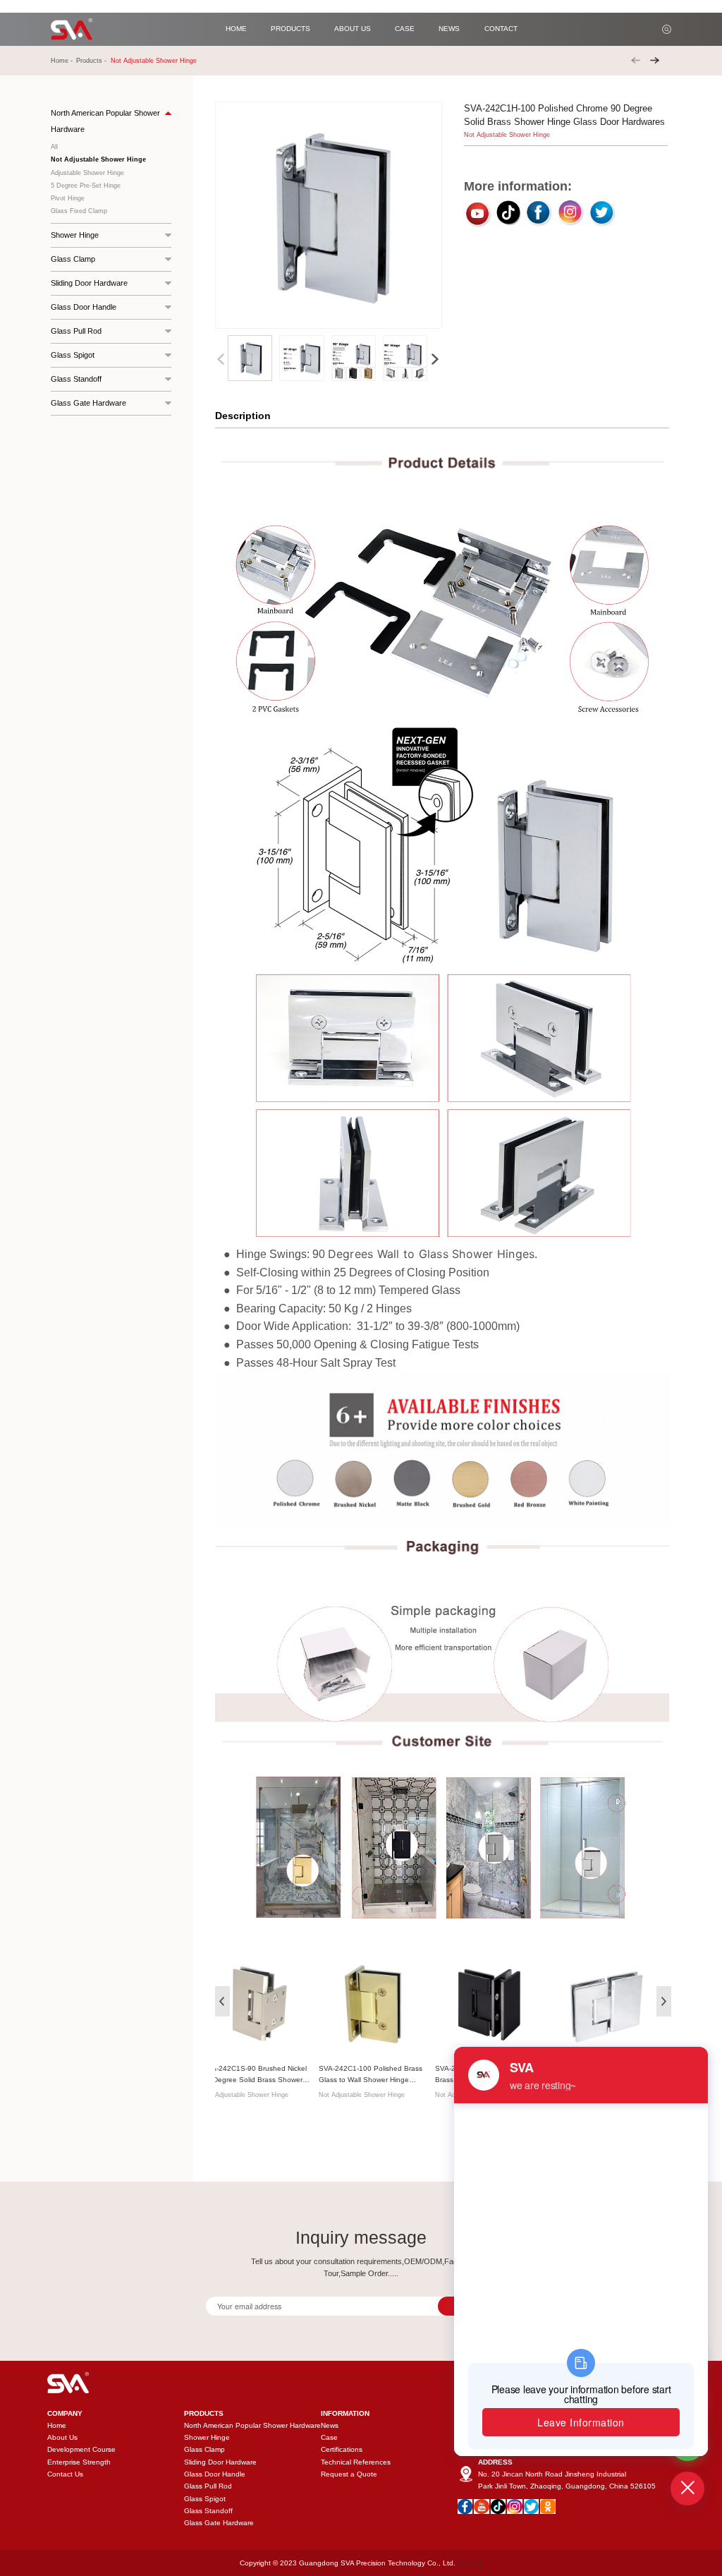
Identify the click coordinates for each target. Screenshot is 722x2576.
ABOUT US (353, 29)
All (54, 147)
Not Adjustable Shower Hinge (154, 61)
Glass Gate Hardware (219, 2523)
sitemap (470, 2563)
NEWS (449, 29)
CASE (405, 29)
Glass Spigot (205, 2499)
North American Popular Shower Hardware (252, 2425)
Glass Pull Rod (208, 2486)
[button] (435, 359)
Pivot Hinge (68, 198)
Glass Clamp (204, 2449)
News (330, 2425)
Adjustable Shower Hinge (87, 173)
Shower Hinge (207, 2437)
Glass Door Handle (215, 2474)
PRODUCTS (290, 29)
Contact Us (65, 2474)
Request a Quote (349, 2474)
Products (89, 61)
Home (60, 61)
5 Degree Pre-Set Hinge (86, 186)
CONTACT (501, 29)
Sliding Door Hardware (220, 2462)
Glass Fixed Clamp (79, 211)
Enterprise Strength (79, 2462)
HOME (236, 29)
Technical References (356, 2462)
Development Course (81, 2449)
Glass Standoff (208, 2511)
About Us (62, 2437)
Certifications (342, 2449)
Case (329, 2437)
